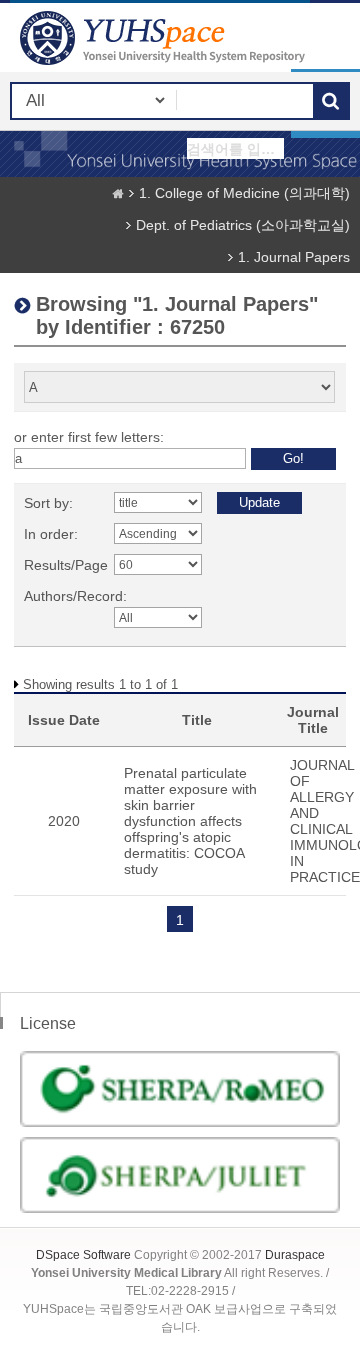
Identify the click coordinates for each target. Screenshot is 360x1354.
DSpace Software (83, 1255)
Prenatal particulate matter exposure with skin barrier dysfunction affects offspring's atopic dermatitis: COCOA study (190, 821)
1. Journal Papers (294, 257)
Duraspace (295, 1255)
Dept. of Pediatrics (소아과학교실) (243, 225)
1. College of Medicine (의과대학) (244, 193)
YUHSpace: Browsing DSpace (165, 37)
